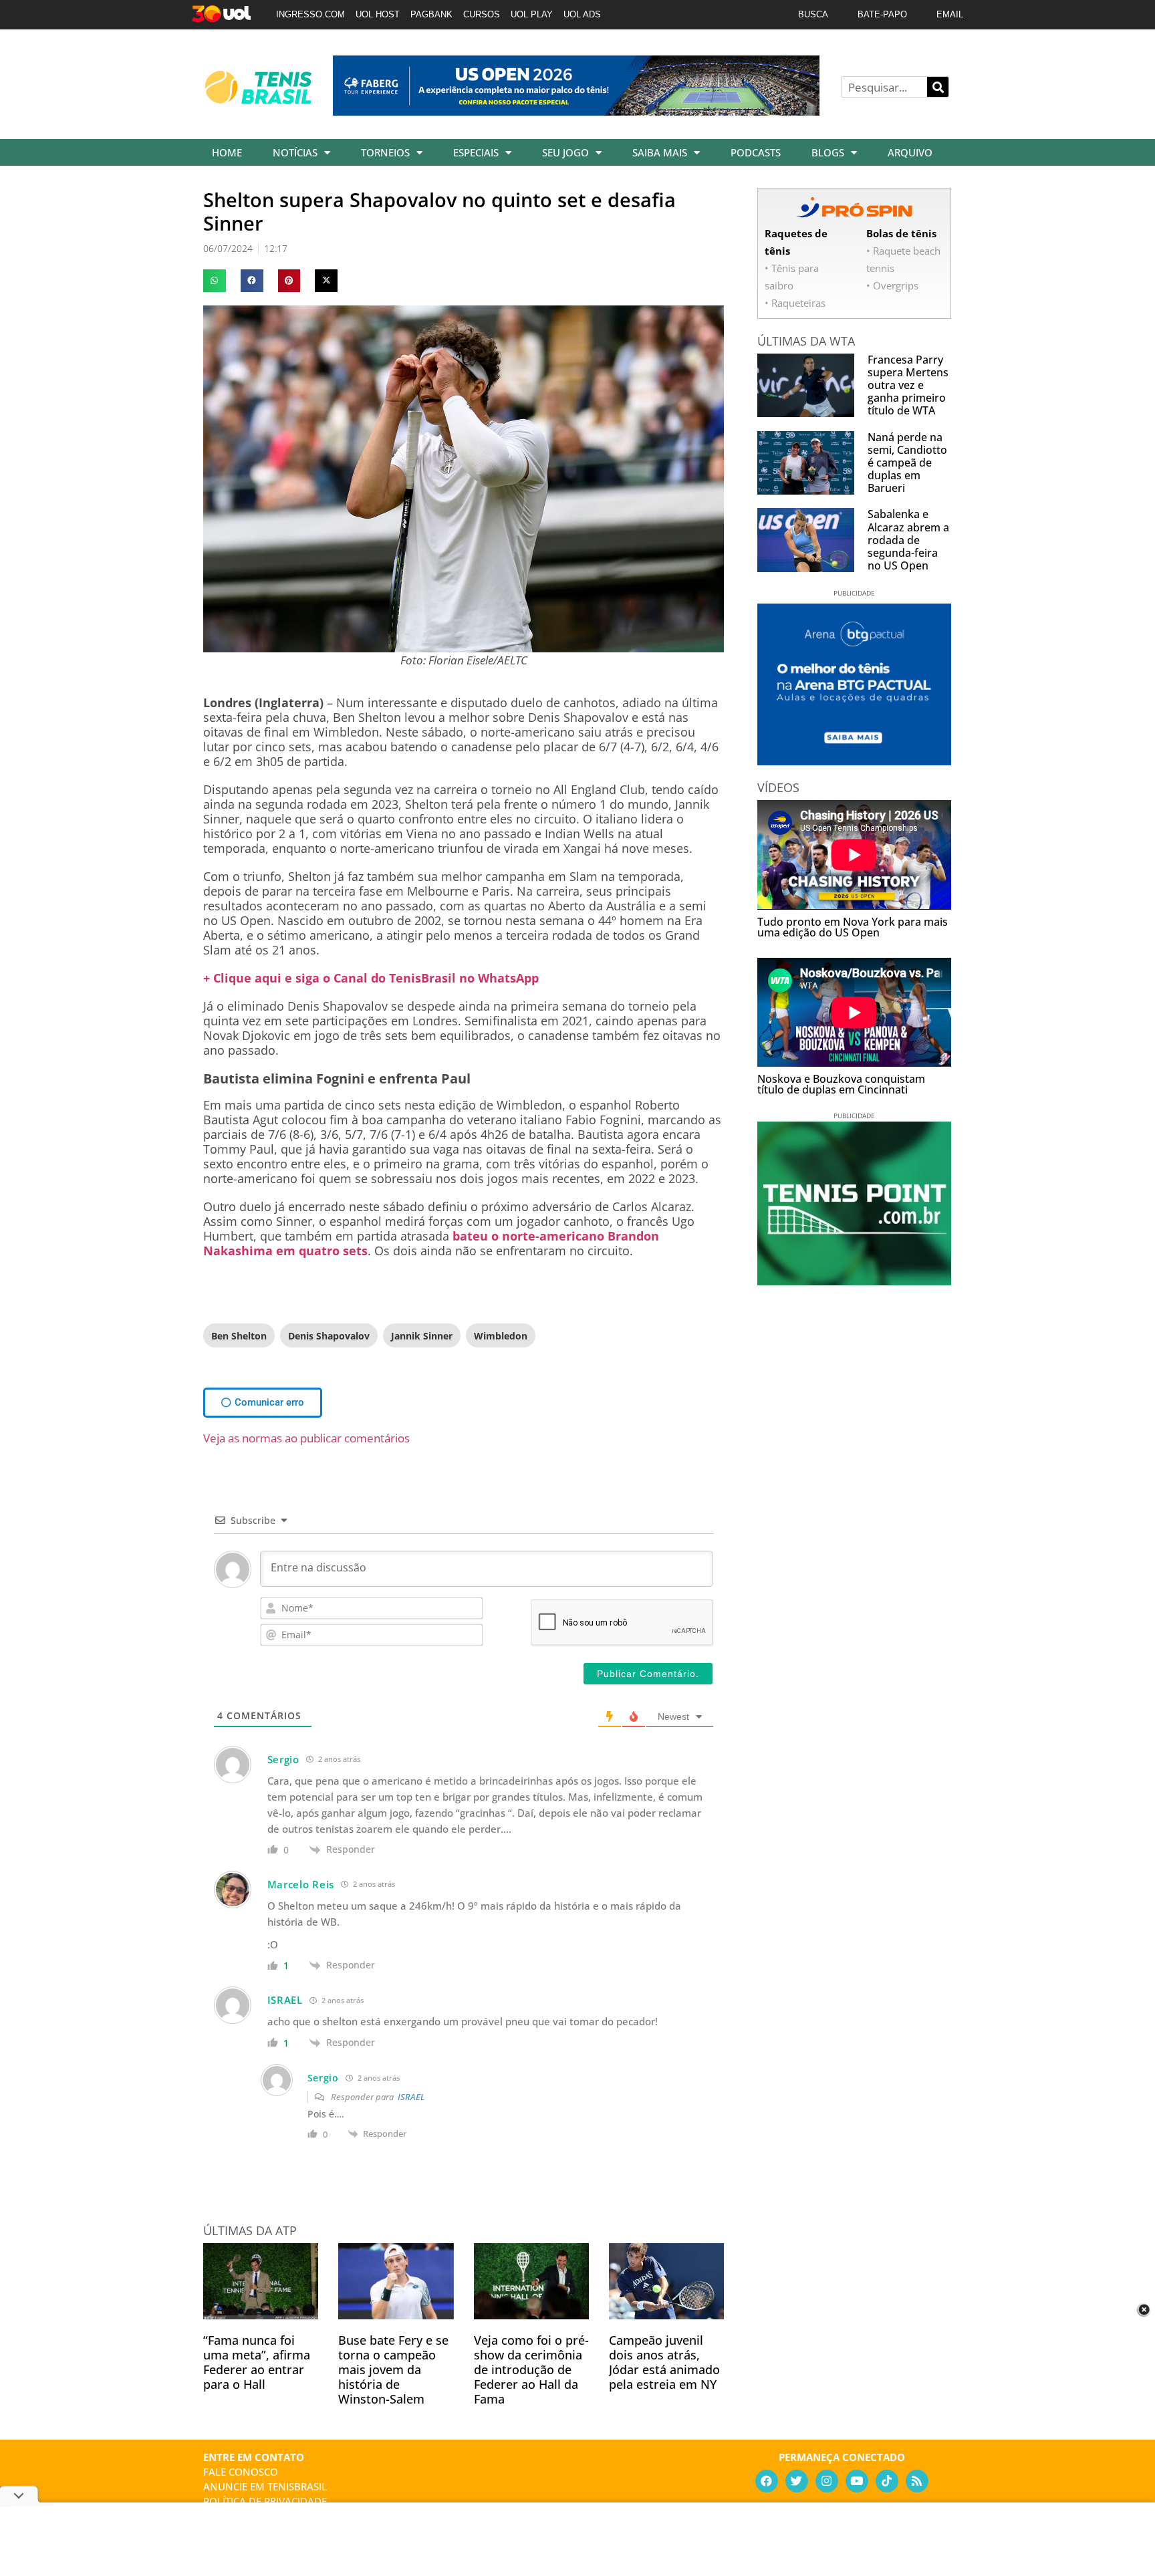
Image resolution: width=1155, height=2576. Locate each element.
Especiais (476, 152)
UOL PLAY (532, 14)
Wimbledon (501, 1336)
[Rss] (917, 2481)
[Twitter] (797, 2481)
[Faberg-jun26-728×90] (576, 111)
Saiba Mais (660, 152)
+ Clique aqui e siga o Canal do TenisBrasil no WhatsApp (371, 978)
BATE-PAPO (882, 14)
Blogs (828, 152)
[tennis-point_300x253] (854, 1281)
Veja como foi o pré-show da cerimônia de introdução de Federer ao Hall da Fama (531, 2369)
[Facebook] (767, 2481)
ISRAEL (411, 2097)
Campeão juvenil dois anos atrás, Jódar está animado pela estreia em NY (664, 2362)
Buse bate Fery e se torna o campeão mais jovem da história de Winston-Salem (393, 2369)
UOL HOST (378, 14)
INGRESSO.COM (310, 14)
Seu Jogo (565, 152)
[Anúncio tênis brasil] (854, 761)
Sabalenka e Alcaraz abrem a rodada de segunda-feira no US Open (908, 540)
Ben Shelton (239, 1336)
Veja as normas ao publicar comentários (306, 1438)
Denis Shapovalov (329, 1336)
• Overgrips (892, 285)
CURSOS (482, 14)
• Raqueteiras (795, 303)
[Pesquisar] (938, 87)
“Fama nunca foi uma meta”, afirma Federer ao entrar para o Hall (257, 2362)
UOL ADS (582, 14)
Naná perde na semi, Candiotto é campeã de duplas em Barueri (907, 463)
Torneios (385, 152)
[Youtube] (857, 2481)
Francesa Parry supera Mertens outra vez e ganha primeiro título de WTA (908, 385)
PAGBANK (431, 14)
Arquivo (910, 152)
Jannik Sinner (422, 1336)
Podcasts (756, 152)
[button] (215, 281)
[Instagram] (827, 2481)
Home (227, 152)
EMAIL (950, 14)
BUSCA (813, 14)
